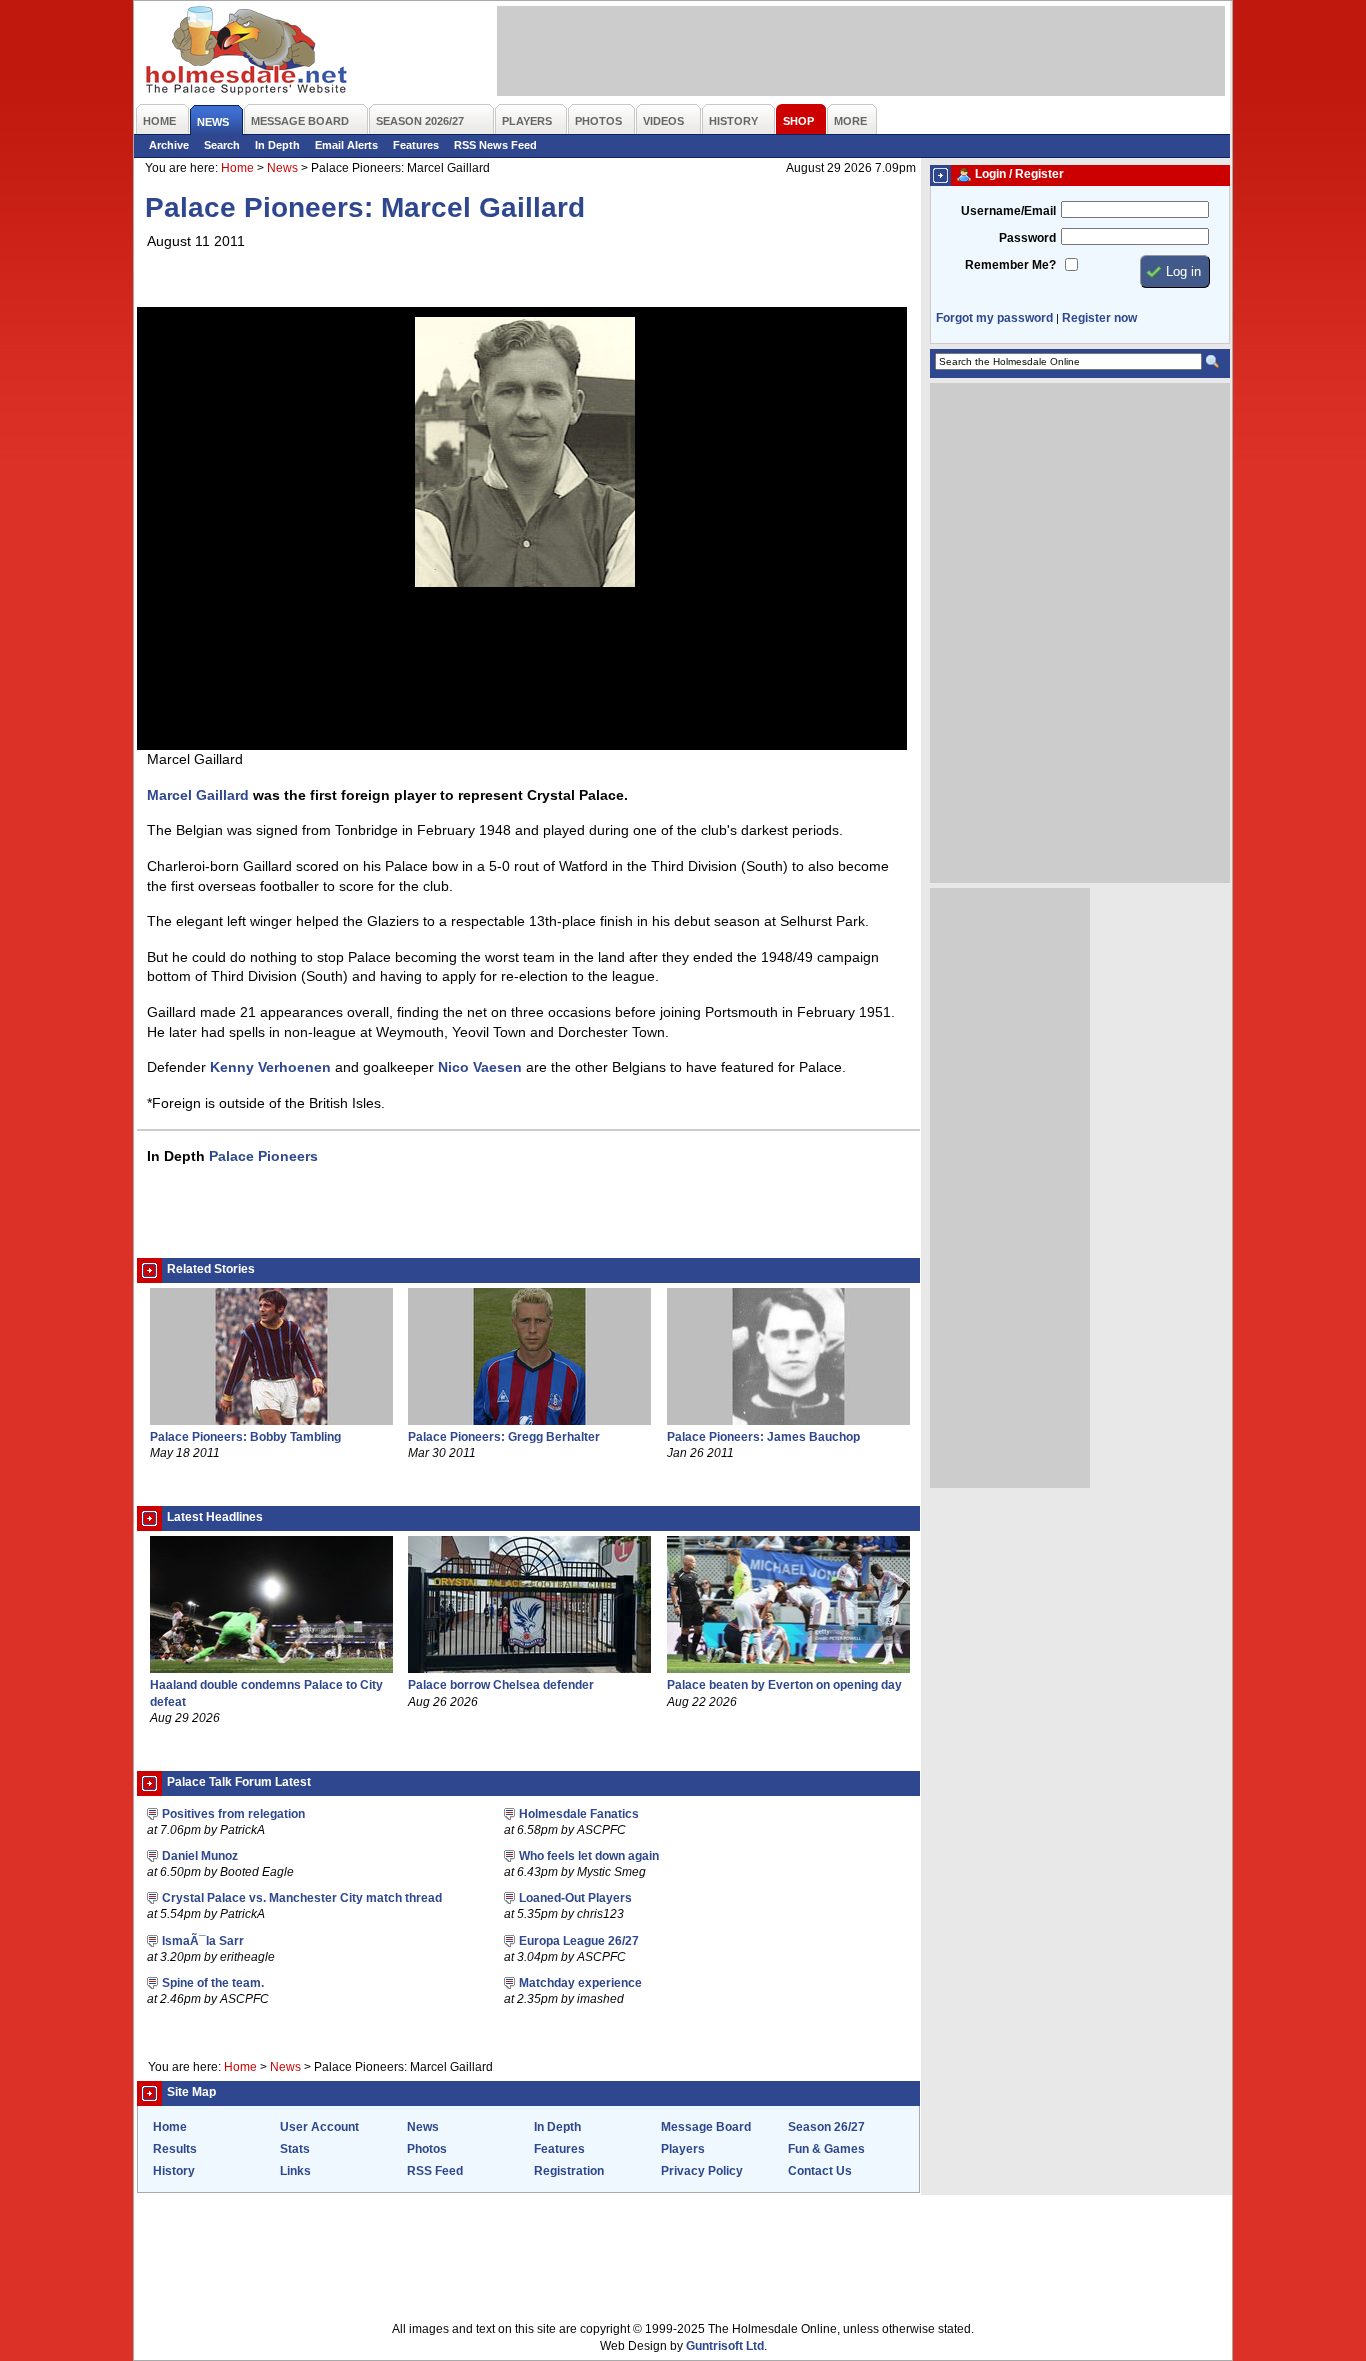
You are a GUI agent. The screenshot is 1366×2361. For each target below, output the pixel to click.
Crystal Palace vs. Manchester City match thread (302, 1898)
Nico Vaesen (480, 1067)
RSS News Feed (495, 145)
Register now (1099, 318)
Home (237, 168)
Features (416, 145)
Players (683, 2149)
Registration (569, 2171)
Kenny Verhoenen (270, 1067)
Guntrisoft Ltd (725, 2346)
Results (175, 2149)
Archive (169, 145)
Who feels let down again (589, 1856)
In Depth (277, 145)
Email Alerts (346, 145)
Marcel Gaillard (198, 795)
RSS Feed (435, 2171)
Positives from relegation (233, 1814)
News (282, 168)
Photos (427, 2149)
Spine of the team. (213, 1983)
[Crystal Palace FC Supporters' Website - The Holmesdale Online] (247, 52)
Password (1027, 238)
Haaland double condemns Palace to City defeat (266, 1693)
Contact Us (820, 2171)
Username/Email (1008, 211)
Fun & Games (826, 2149)
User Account (319, 2127)
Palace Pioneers (263, 1156)
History (174, 2171)
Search (222, 145)
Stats (295, 2149)
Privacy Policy (702, 2171)
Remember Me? (1010, 265)
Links (295, 2171)
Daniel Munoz (200, 1856)
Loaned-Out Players (575, 1898)
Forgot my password (994, 318)
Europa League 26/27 (579, 1941)
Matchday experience (580, 1983)
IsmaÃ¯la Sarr (203, 1941)
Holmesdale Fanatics (579, 1814)
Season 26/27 (826, 2127)
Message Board (706, 2127)
